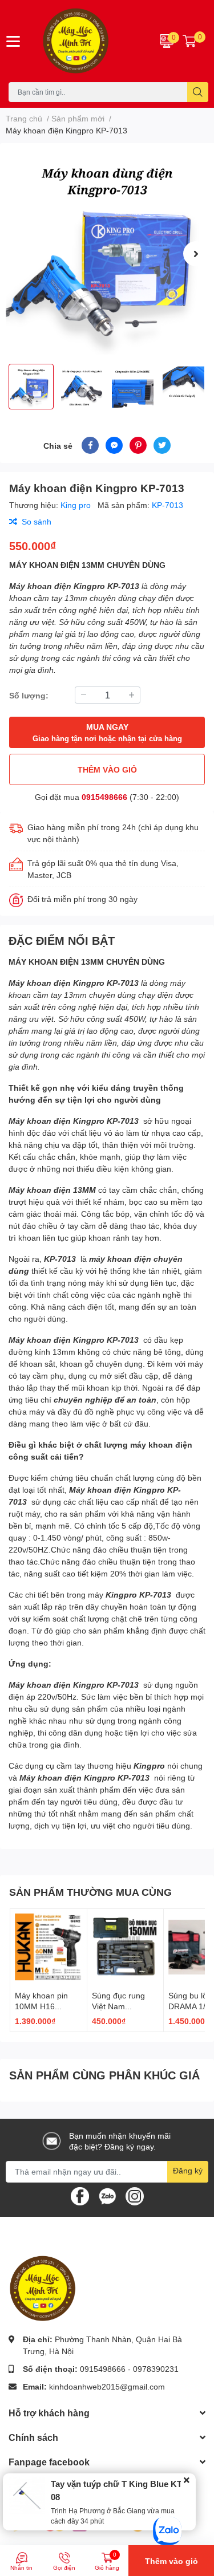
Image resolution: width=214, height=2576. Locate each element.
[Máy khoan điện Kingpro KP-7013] (107, 253)
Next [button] (196, 254)
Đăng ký (188, 2170)
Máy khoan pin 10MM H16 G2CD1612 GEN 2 (48, 2006)
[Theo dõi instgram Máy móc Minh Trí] (135, 2195)
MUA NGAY (107, 732)
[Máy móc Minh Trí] (90, 41)
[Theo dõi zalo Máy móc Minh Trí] (107, 2195)
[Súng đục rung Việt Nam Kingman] (126, 1947)
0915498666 (104, 797)
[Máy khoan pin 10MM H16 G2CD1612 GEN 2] (49, 1947)
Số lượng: (29, 695)
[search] (198, 92)
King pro (77, 505)
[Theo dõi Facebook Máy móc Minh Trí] (80, 2195)
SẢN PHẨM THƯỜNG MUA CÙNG (90, 1892)
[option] (107, 253)
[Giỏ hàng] (189, 41)
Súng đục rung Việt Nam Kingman (118, 2006)
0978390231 (156, 2369)
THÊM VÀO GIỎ (107, 769)
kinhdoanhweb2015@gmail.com (107, 2386)
